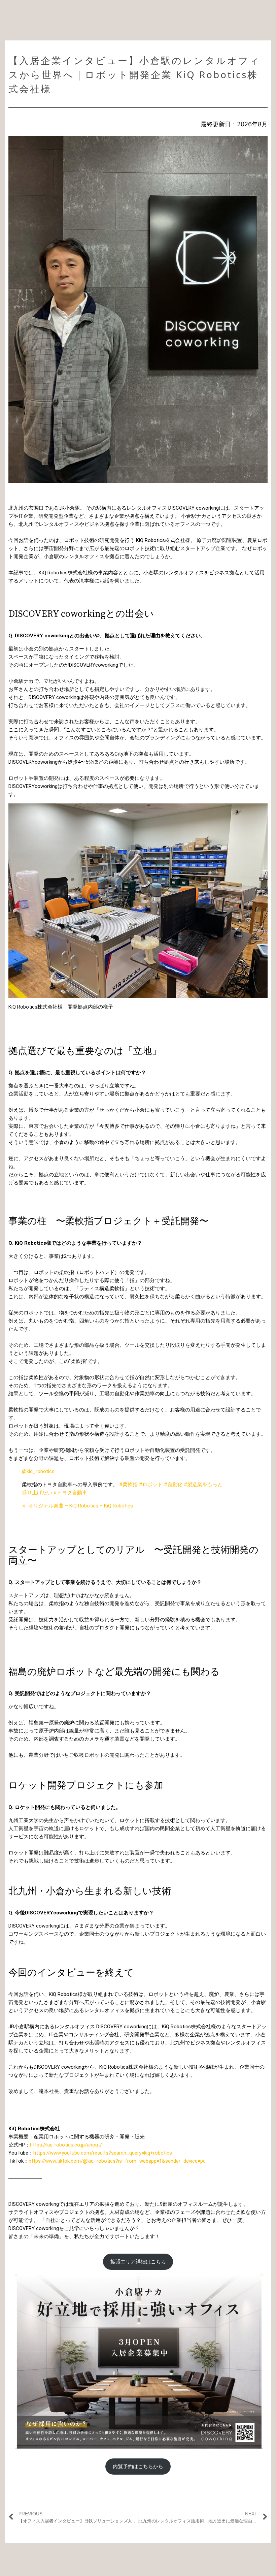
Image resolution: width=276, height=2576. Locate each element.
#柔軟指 (128, 1485)
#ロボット (151, 1485)
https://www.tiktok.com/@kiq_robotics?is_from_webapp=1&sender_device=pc (117, 2161)
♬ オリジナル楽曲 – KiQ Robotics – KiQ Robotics (77, 1506)
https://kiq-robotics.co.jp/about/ (66, 2145)
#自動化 (173, 1485)
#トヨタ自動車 (70, 1493)
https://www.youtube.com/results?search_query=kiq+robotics (103, 2153)
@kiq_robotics (38, 1471)
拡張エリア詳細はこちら (138, 2262)
